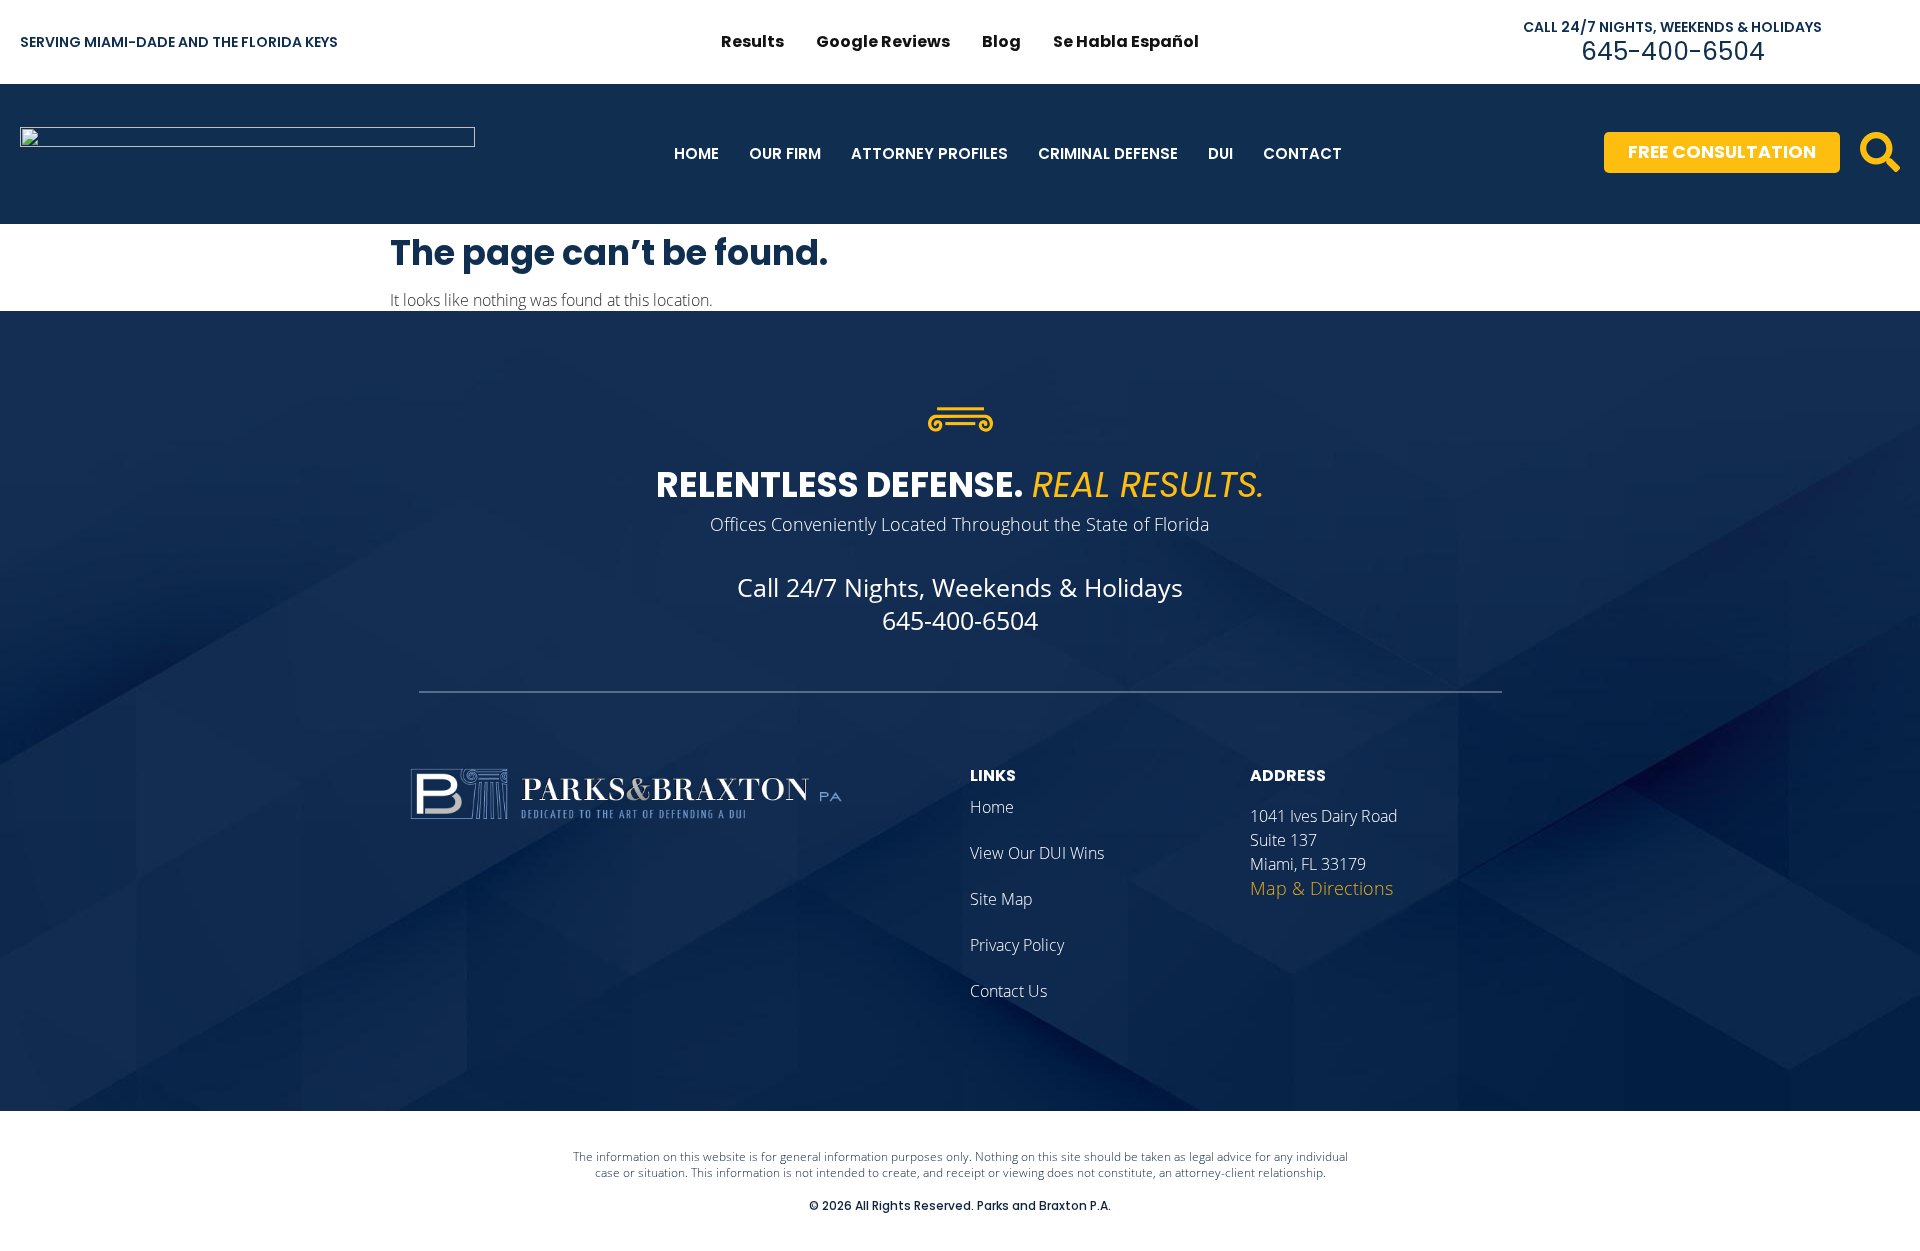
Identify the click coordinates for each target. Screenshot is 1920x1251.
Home (696, 153)
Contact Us (1008, 991)
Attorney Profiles (929, 153)
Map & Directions (1321, 888)
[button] (1880, 152)
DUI (1220, 153)
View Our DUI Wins (1037, 853)
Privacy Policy (1017, 945)
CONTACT (1302, 153)
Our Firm (785, 153)
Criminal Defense (1108, 153)
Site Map (1001, 899)
